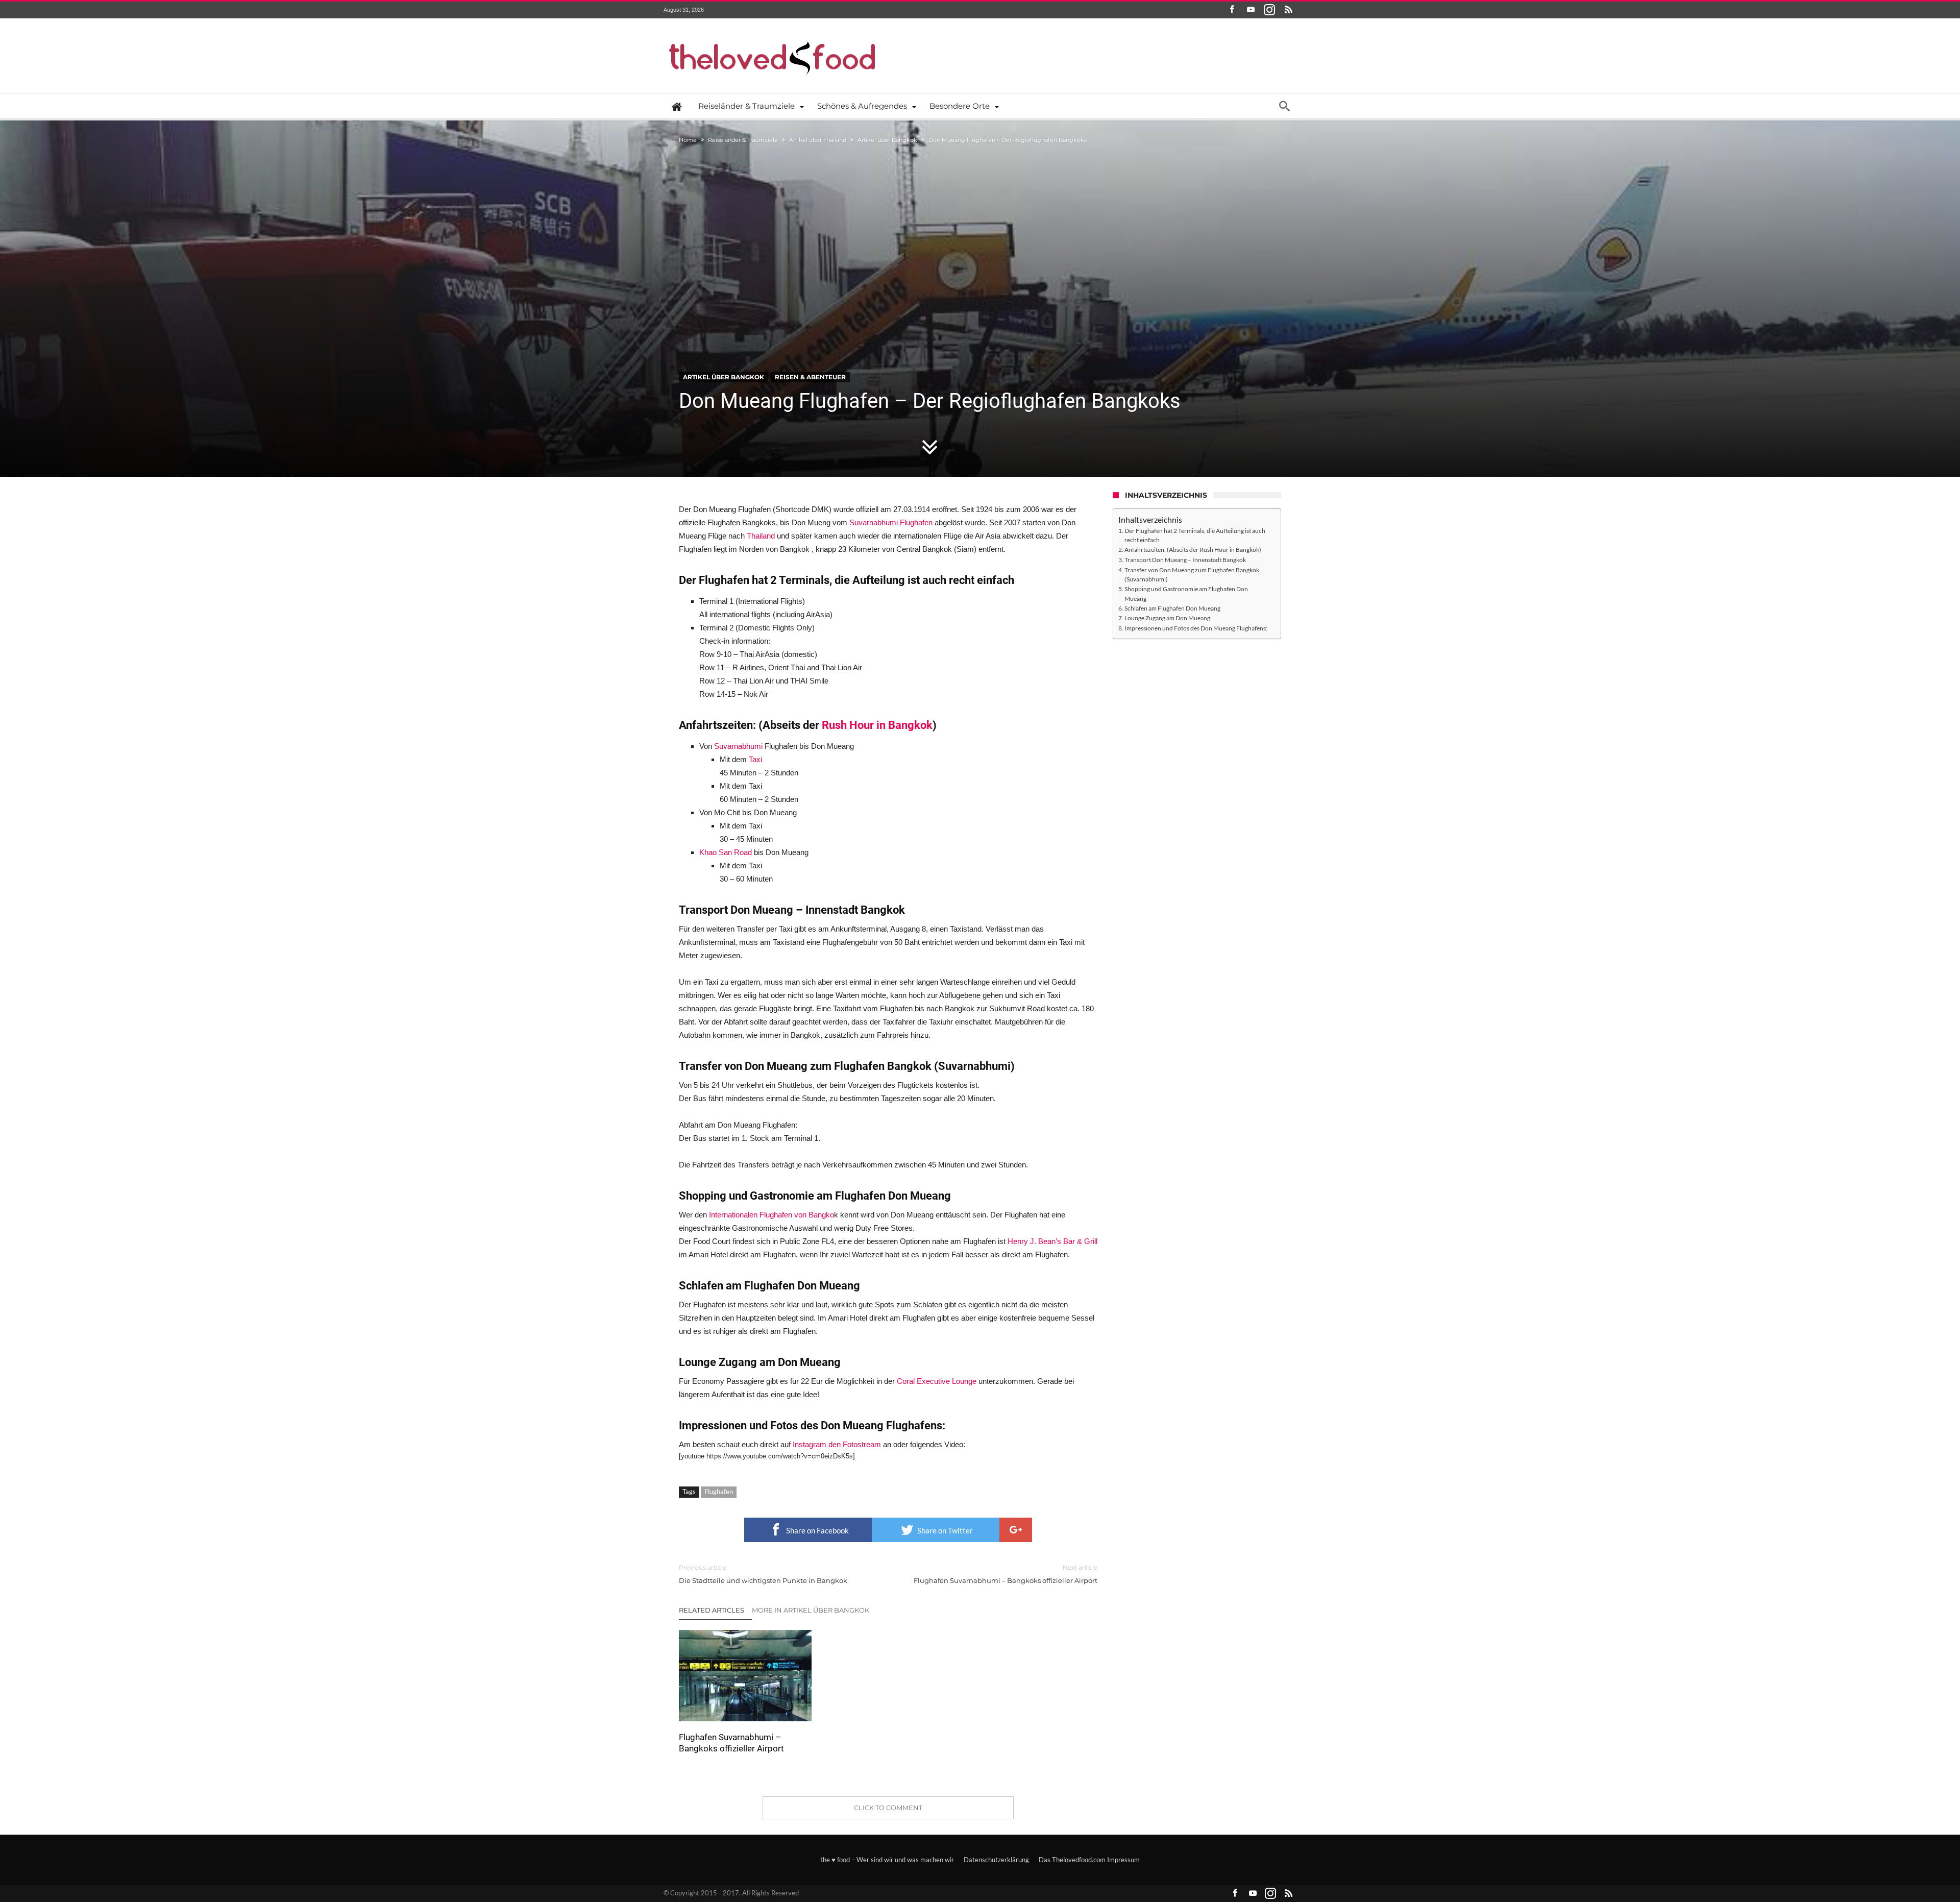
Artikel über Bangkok (887, 140)
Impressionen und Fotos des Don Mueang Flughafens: (1196, 628)
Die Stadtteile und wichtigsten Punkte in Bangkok (763, 1574)
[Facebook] (1232, 10)
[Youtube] (1251, 10)
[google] (1016, 1530)
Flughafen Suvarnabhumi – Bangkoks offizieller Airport (1006, 1574)
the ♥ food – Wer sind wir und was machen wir (887, 1860)
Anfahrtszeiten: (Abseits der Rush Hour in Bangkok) (1193, 549)
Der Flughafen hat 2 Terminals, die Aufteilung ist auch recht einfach (1195, 535)
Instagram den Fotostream (837, 1444)
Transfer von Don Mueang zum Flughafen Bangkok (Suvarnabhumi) (1192, 575)
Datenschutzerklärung (996, 1860)
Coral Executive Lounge (937, 1381)
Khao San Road (726, 852)
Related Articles (712, 1610)
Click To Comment (888, 1808)
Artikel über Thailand (818, 140)
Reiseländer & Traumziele (743, 140)
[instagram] (1269, 10)
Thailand (761, 536)
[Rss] (1288, 10)
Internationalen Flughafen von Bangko (771, 1215)
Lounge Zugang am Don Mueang (1167, 618)
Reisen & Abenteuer (810, 377)
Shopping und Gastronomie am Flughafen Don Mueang (1186, 593)
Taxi (755, 759)
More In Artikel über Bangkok (811, 1610)
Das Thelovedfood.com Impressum (1089, 1860)
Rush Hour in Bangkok (877, 725)
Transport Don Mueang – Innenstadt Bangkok (1185, 559)
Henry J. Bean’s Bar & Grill (1052, 1241)
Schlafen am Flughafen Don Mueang (1172, 608)
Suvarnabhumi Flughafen (891, 522)
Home (688, 140)
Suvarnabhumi (739, 746)
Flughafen (719, 1492)
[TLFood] (773, 33)
